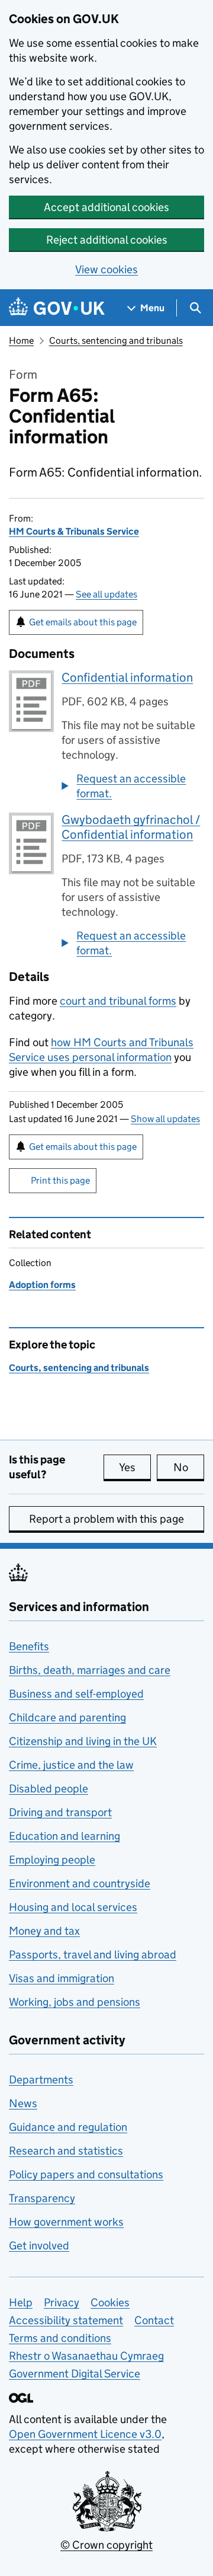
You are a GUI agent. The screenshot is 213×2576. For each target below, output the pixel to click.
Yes (135, 1467)
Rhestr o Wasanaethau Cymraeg (86, 2356)
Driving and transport (60, 1812)
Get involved (39, 2246)
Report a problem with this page (106, 1519)
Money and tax (44, 1931)
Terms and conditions (60, 2338)
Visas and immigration (62, 1978)
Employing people (52, 1860)
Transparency (42, 2198)
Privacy (62, 2302)
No (189, 1467)
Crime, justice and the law (71, 1765)
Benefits (29, 1646)
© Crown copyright (106, 2545)
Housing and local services (73, 1907)
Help (21, 2302)
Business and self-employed (76, 1694)
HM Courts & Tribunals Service (74, 531)
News (23, 2103)
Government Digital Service (75, 2374)
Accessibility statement (66, 2320)
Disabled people (49, 1789)
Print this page (60, 1180)
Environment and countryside (80, 1883)
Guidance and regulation (68, 2127)
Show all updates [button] (165, 1119)
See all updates (106, 594)
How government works (66, 2222)
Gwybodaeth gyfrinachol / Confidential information (131, 827)
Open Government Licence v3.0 (85, 2434)
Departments (41, 2080)
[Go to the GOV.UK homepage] (57, 308)
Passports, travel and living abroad (93, 1955)
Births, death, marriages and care (90, 1670)
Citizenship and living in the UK (83, 1741)
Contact (154, 2320)
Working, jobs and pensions (75, 2002)
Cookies (110, 2302)
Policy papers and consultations (86, 2174)
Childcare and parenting (67, 1717)
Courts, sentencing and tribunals (116, 341)
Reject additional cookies (107, 240)
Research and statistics (66, 2151)
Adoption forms (42, 1285)
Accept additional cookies (106, 207)
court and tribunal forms (118, 1001)
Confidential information (127, 677)
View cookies (106, 269)
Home (21, 341)
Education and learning (64, 1836)
